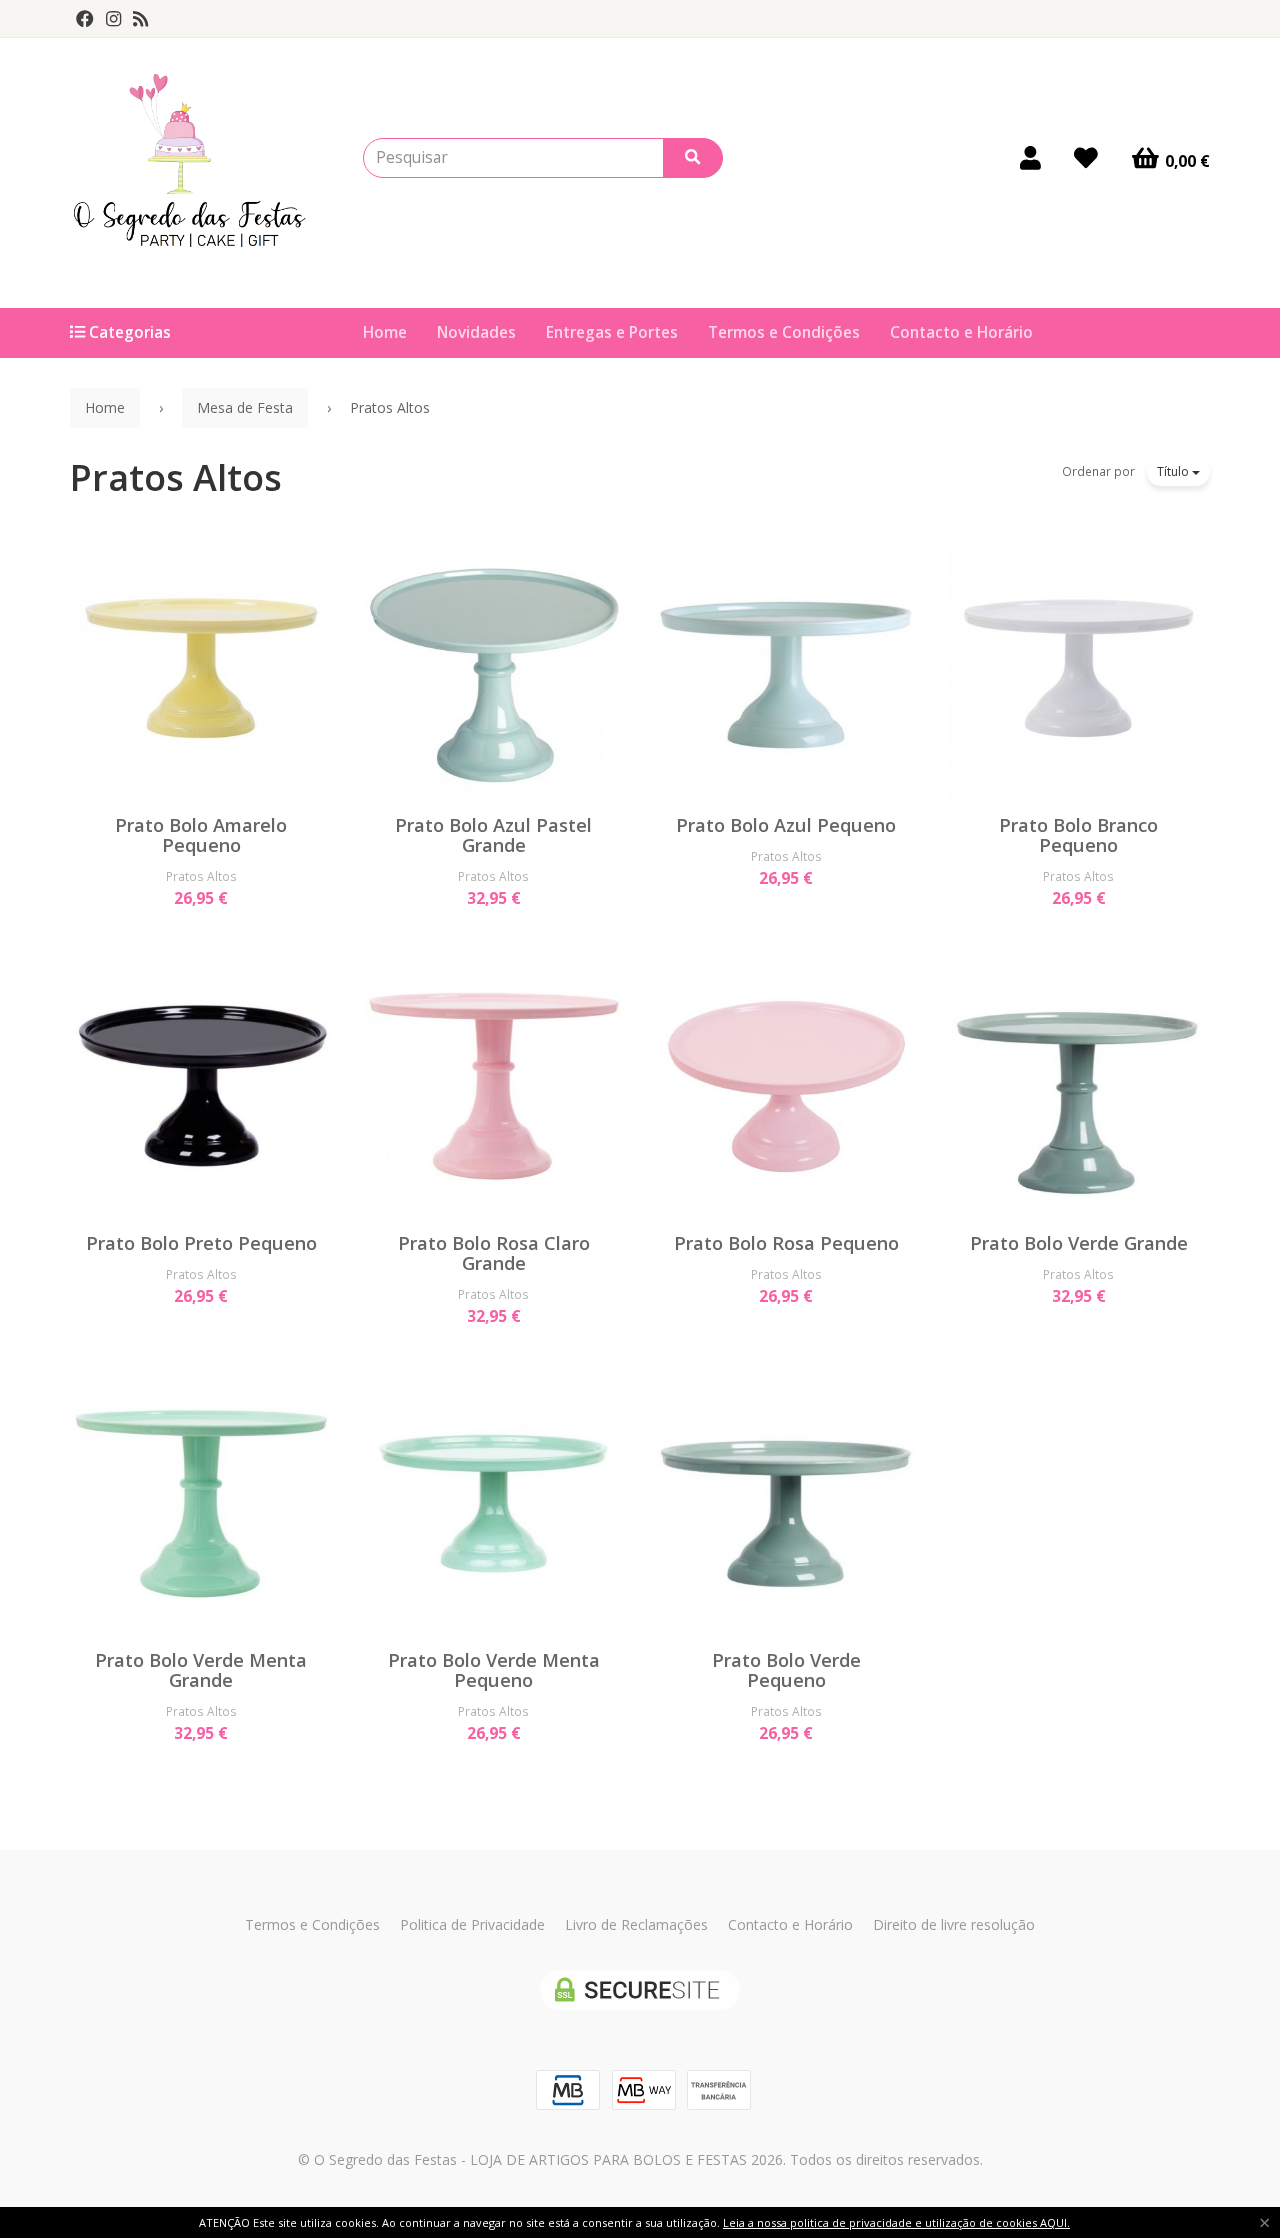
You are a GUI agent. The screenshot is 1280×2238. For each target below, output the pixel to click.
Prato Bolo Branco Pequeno (1078, 835)
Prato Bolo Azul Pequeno (786, 825)
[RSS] (140, 19)
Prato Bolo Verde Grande (1079, 1243)
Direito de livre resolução (954, 1924)
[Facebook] (85, 19)
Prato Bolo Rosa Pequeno (786, 1243)
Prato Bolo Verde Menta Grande (201, 1670)
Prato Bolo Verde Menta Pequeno (494, 1670)
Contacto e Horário (961, 332)
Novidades (476, 332)
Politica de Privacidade (472, 1924)
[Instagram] (113, 19)
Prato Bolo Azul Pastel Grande (493, 835)
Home (385, 332)
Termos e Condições (784, 332)
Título (1174, 471)
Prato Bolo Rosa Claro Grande (494, 1253)
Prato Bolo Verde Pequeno (786, 1670)
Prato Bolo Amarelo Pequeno (201, 835)
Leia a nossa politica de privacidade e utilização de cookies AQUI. (896, 2222)
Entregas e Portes (612, 332)
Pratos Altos (176, 477)
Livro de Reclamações (636, 1924)
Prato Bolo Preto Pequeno (201, 1243)
